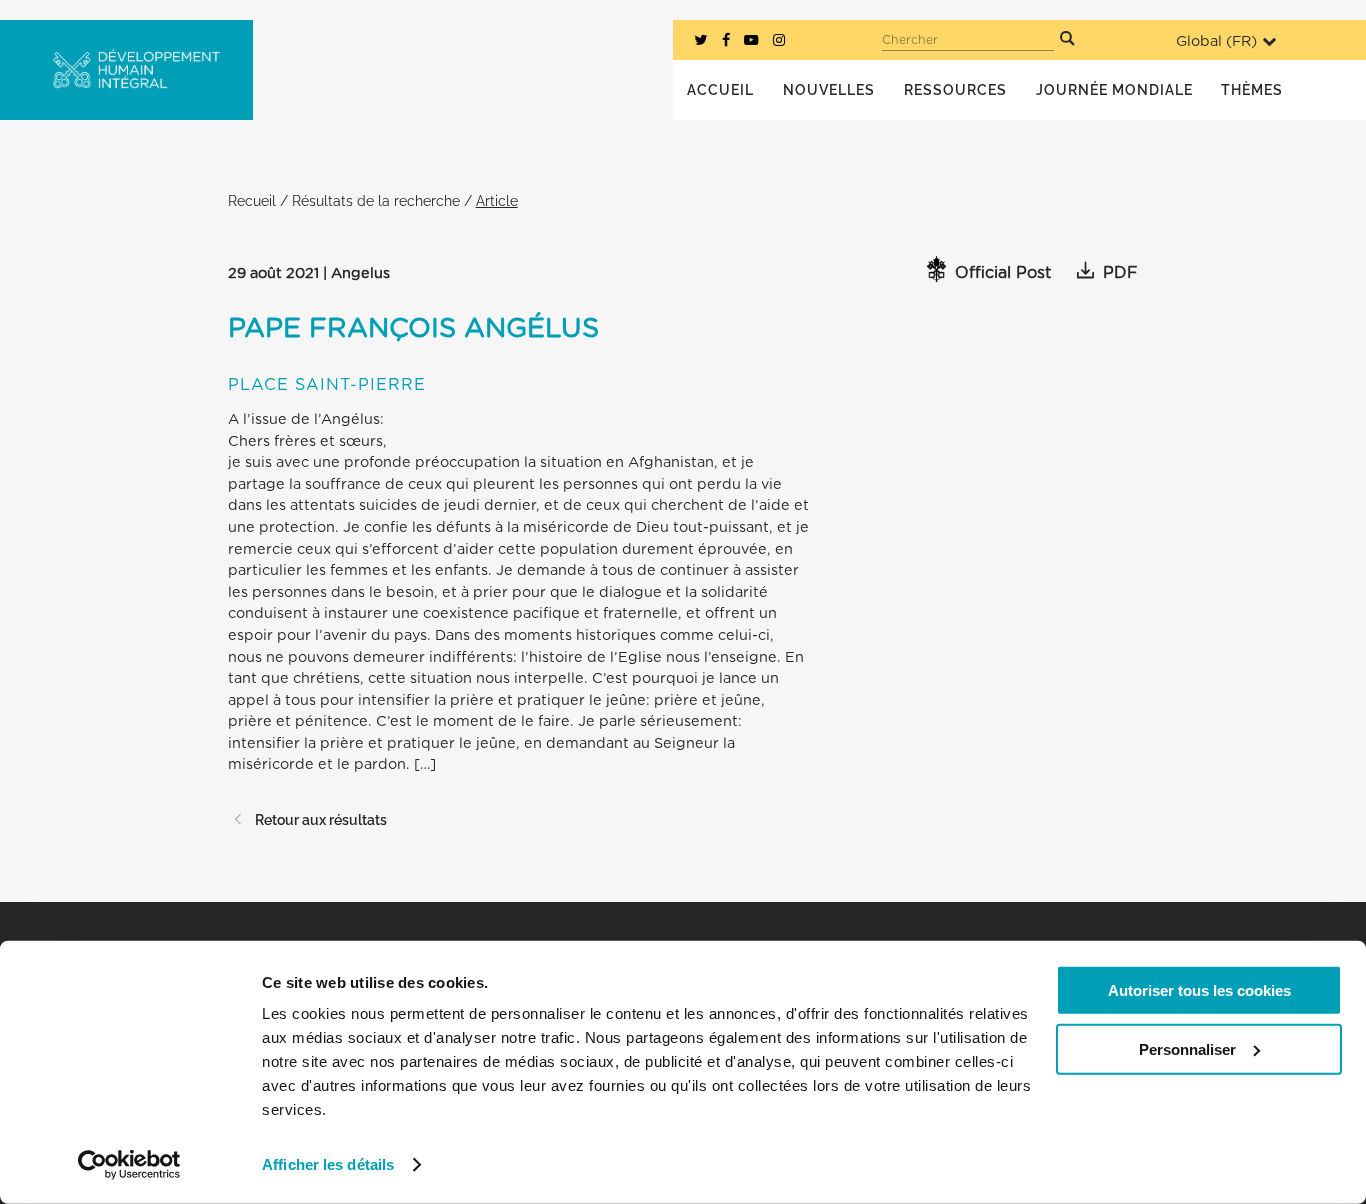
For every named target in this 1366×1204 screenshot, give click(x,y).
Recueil (252, 200)
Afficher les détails (328, 1164)
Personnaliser (1187, 1048)
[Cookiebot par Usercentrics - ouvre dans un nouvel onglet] (129, 1165)
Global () (1216, 41)
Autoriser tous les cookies (1199, 990)
